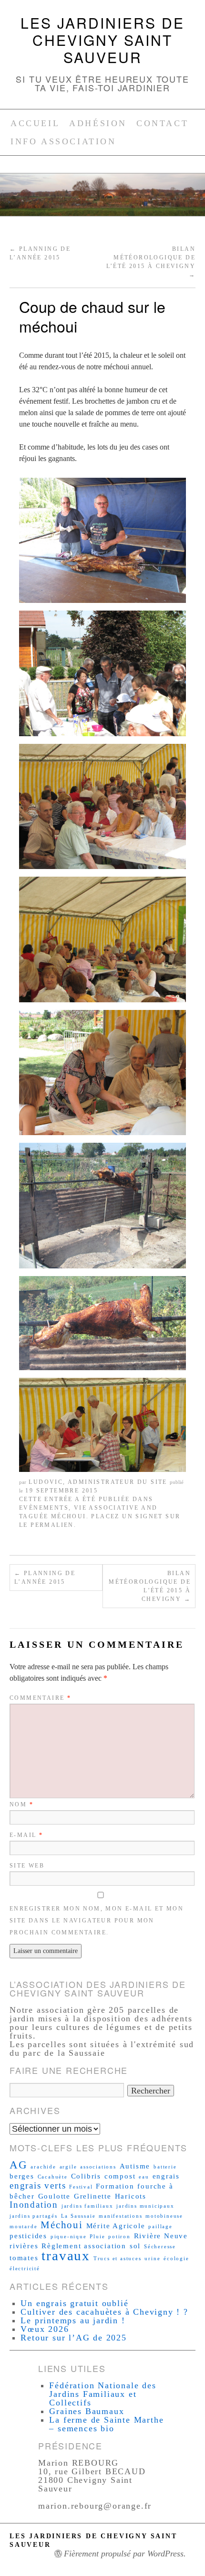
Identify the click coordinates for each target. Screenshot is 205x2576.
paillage (160, 2227)
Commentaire (40, 1698)
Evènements (44, 1508)
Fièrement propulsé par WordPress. (125, 2554)
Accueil (35, 123)
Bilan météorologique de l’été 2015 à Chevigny (150, 1586)
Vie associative (107, 1508)
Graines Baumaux (87, 2411)
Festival (81, 2187)
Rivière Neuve (161, 2236)
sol (135, 2246)
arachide (43, 2167)
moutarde (23, 2227)
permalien (52, 1525)
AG (19, 2165)
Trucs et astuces (118, 2259)
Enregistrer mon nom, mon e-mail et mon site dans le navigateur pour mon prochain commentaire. (97, 1921)
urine (152, 2259)
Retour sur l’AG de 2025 (73, 2338)
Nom (21, 1804)
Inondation (34, 2205)
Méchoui (69, 1516)
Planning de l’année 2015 (45, 1578)
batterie (165, 2167)
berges (22, 2176)
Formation (115, 2186)
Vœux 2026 (45, 2329)
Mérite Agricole (116, 2226)
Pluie (97, 2237)
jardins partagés (34, 2216)
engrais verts (38, 2185)
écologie (176, 2259)
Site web (27, 1866)
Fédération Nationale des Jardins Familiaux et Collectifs (102, 2394)
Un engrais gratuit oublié (74, 2303)
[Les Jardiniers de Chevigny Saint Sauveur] (102, 199)
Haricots (131, 2196)
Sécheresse (160, 2247)
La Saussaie (78, 2216)
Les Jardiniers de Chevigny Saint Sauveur (102, 40)
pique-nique (69, 2237)
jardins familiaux (87, 2206)
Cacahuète (53, 2177)
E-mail (26, 1835)
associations (98, 2167)
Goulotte (54, 2196)
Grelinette (93, 2196)
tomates (24, 2258)
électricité (25, 2269)
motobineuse (164, 2216)
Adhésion (98, 123)
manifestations (120, 2216)
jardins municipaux (145, 2206)
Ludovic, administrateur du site (98, 1482)
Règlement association (84, 2246)
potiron (119, 2237)
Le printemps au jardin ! (73, 2320)
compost (120, 2176)
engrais (166, 2176)
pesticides (28, 2236)
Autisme (135, 2166)
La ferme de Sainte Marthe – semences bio (106, 2424)
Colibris (86, 2176)
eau (144, 2177)
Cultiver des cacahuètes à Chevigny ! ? (104, 2312)
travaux (66, 2255)
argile (68, 2167)
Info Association (63, 141)
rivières (24, 2246)
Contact (162, 123)
